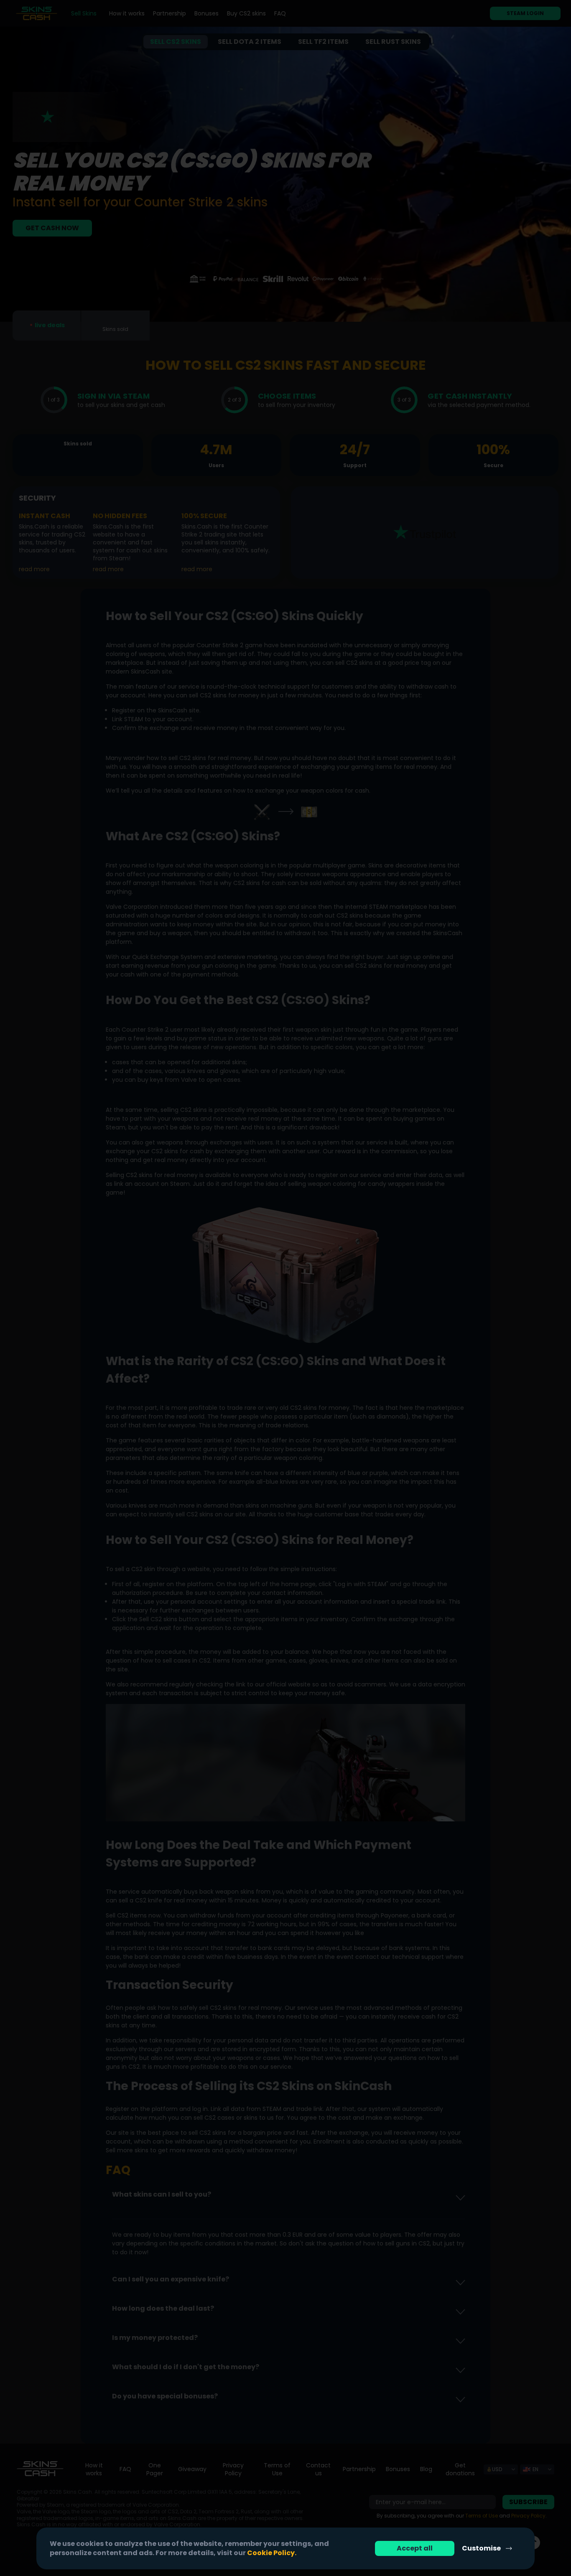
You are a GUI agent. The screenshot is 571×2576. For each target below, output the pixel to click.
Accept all (415, 2548)
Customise (481, 2548)
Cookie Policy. (272, 2553)
